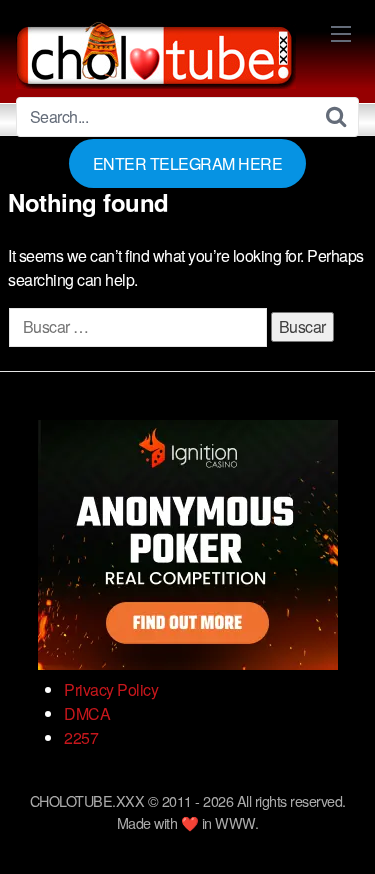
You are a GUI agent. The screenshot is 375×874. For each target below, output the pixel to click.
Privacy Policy (111, 689)
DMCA (87, 713)
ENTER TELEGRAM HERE (188, 163)
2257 (81, 737)
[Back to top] (340, 830)
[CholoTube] (156, 52)
